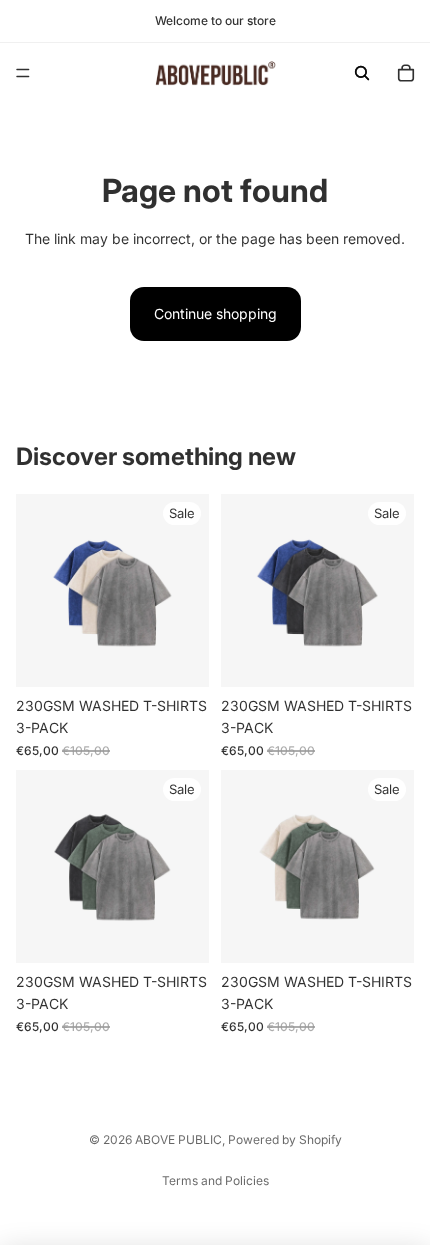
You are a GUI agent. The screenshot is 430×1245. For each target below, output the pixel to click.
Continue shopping (215, 313)
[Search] (362, 73)
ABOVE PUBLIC (178, 1139)
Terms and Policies (215, 1180)
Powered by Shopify (285, 1139)
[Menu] (23, 73)
